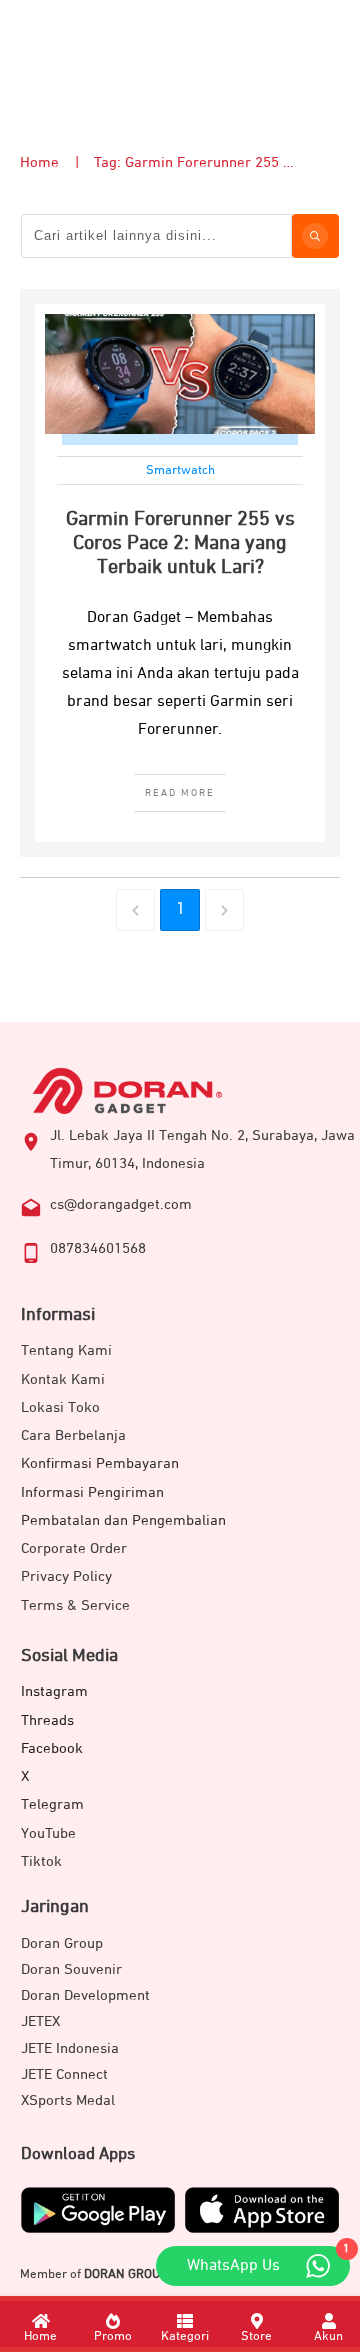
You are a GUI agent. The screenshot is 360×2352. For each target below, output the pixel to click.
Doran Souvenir (71, 1969)
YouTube (48, 1833)
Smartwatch (180, 470)
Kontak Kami (63, 1379)
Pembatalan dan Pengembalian (123, 1520)
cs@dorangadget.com (121, 1204)
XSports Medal (68, 2100)
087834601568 (98, 1248)
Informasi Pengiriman (92, 1492)
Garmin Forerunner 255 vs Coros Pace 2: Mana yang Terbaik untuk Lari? (180, 543)
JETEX (40, 2021)
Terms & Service (75, 1605)
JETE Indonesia (70, 2048)
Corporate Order (74, 1548)
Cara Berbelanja (73, 1435)
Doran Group (62, 1943)
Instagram (54, 1691)
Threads (47, 1720)
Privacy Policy (66, 1576)
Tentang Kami (66, 1350)
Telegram (52, 1804)
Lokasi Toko (60, 1407)
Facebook (52, 1748)
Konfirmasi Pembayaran (100, 1463)
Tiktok (41, 1861)
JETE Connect (64, 2074)
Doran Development (85, 1995)
